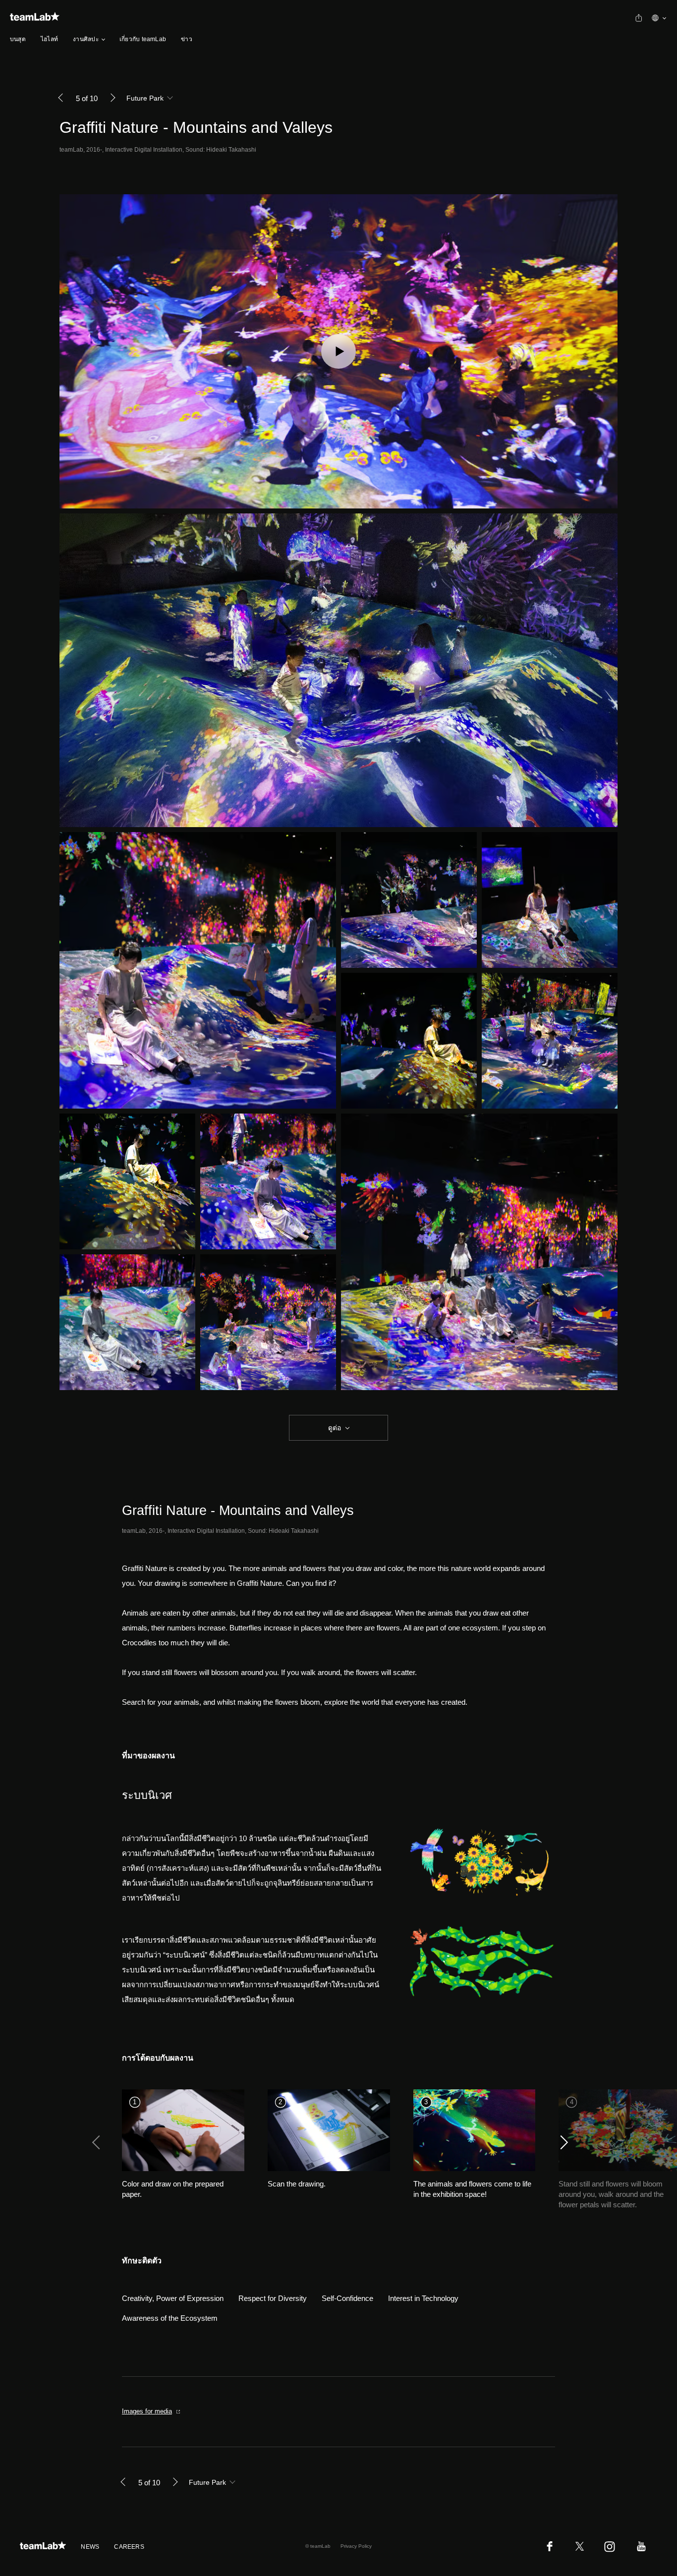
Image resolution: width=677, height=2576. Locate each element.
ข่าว (187, 39)
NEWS (90, 2547)
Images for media (147, 2411)
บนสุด (18, 39)
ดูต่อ (335, 1428)
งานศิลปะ (86, 39)
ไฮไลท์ (49, 39)
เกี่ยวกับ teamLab (143, 39)
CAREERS (129, 2547)
